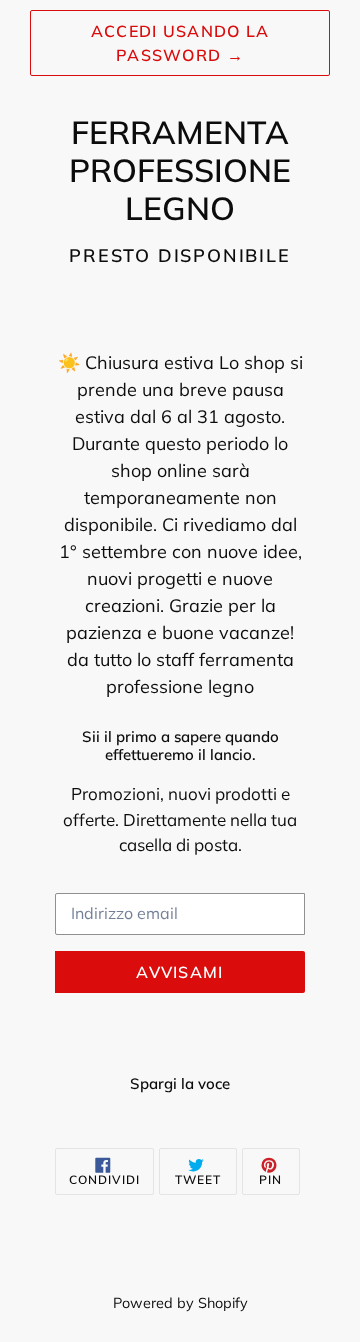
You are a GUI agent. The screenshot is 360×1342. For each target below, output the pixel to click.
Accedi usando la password (180, 43)
